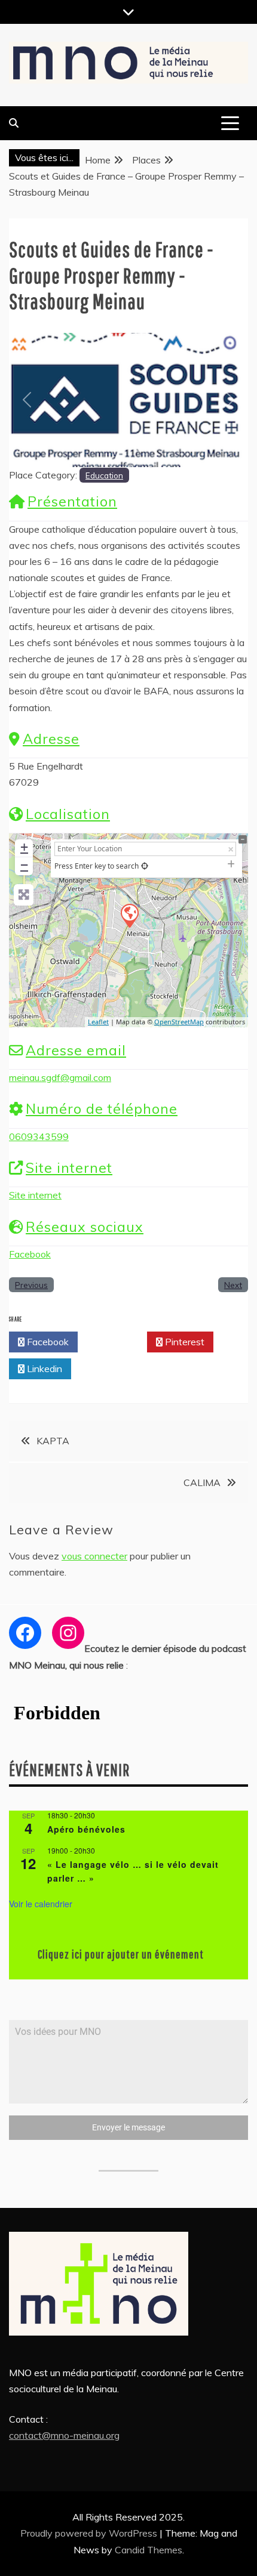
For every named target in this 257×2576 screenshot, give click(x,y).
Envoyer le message (128, 2127)
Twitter (116, 1342)
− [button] (24, 865)
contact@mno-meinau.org (64, 2435)
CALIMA (202, 1482)
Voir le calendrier (41, 1904)
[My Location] (145, 866)
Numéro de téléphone (102, 1109)
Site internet (69, 1168)
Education (104, 475)
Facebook (30, 1254)
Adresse (51, 739)
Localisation (68, 814)
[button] (27, 400)
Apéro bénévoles (86, 1829)
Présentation (72, 501)
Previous (31, 1285)
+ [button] (24, 847)
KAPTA (53, 1441)
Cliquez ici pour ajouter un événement (121, 1954)
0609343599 (39, 1136)
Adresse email (76, 1050)
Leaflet (98, 1022)
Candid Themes (149, 2550)
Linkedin (43, 1369)
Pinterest (183, 1342)
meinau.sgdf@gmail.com (60, 1077)
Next (233, 1285)
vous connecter (94, 1556)
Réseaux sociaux (85, 1227)
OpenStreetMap (179, 1022)
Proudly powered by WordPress (90, 2533)
